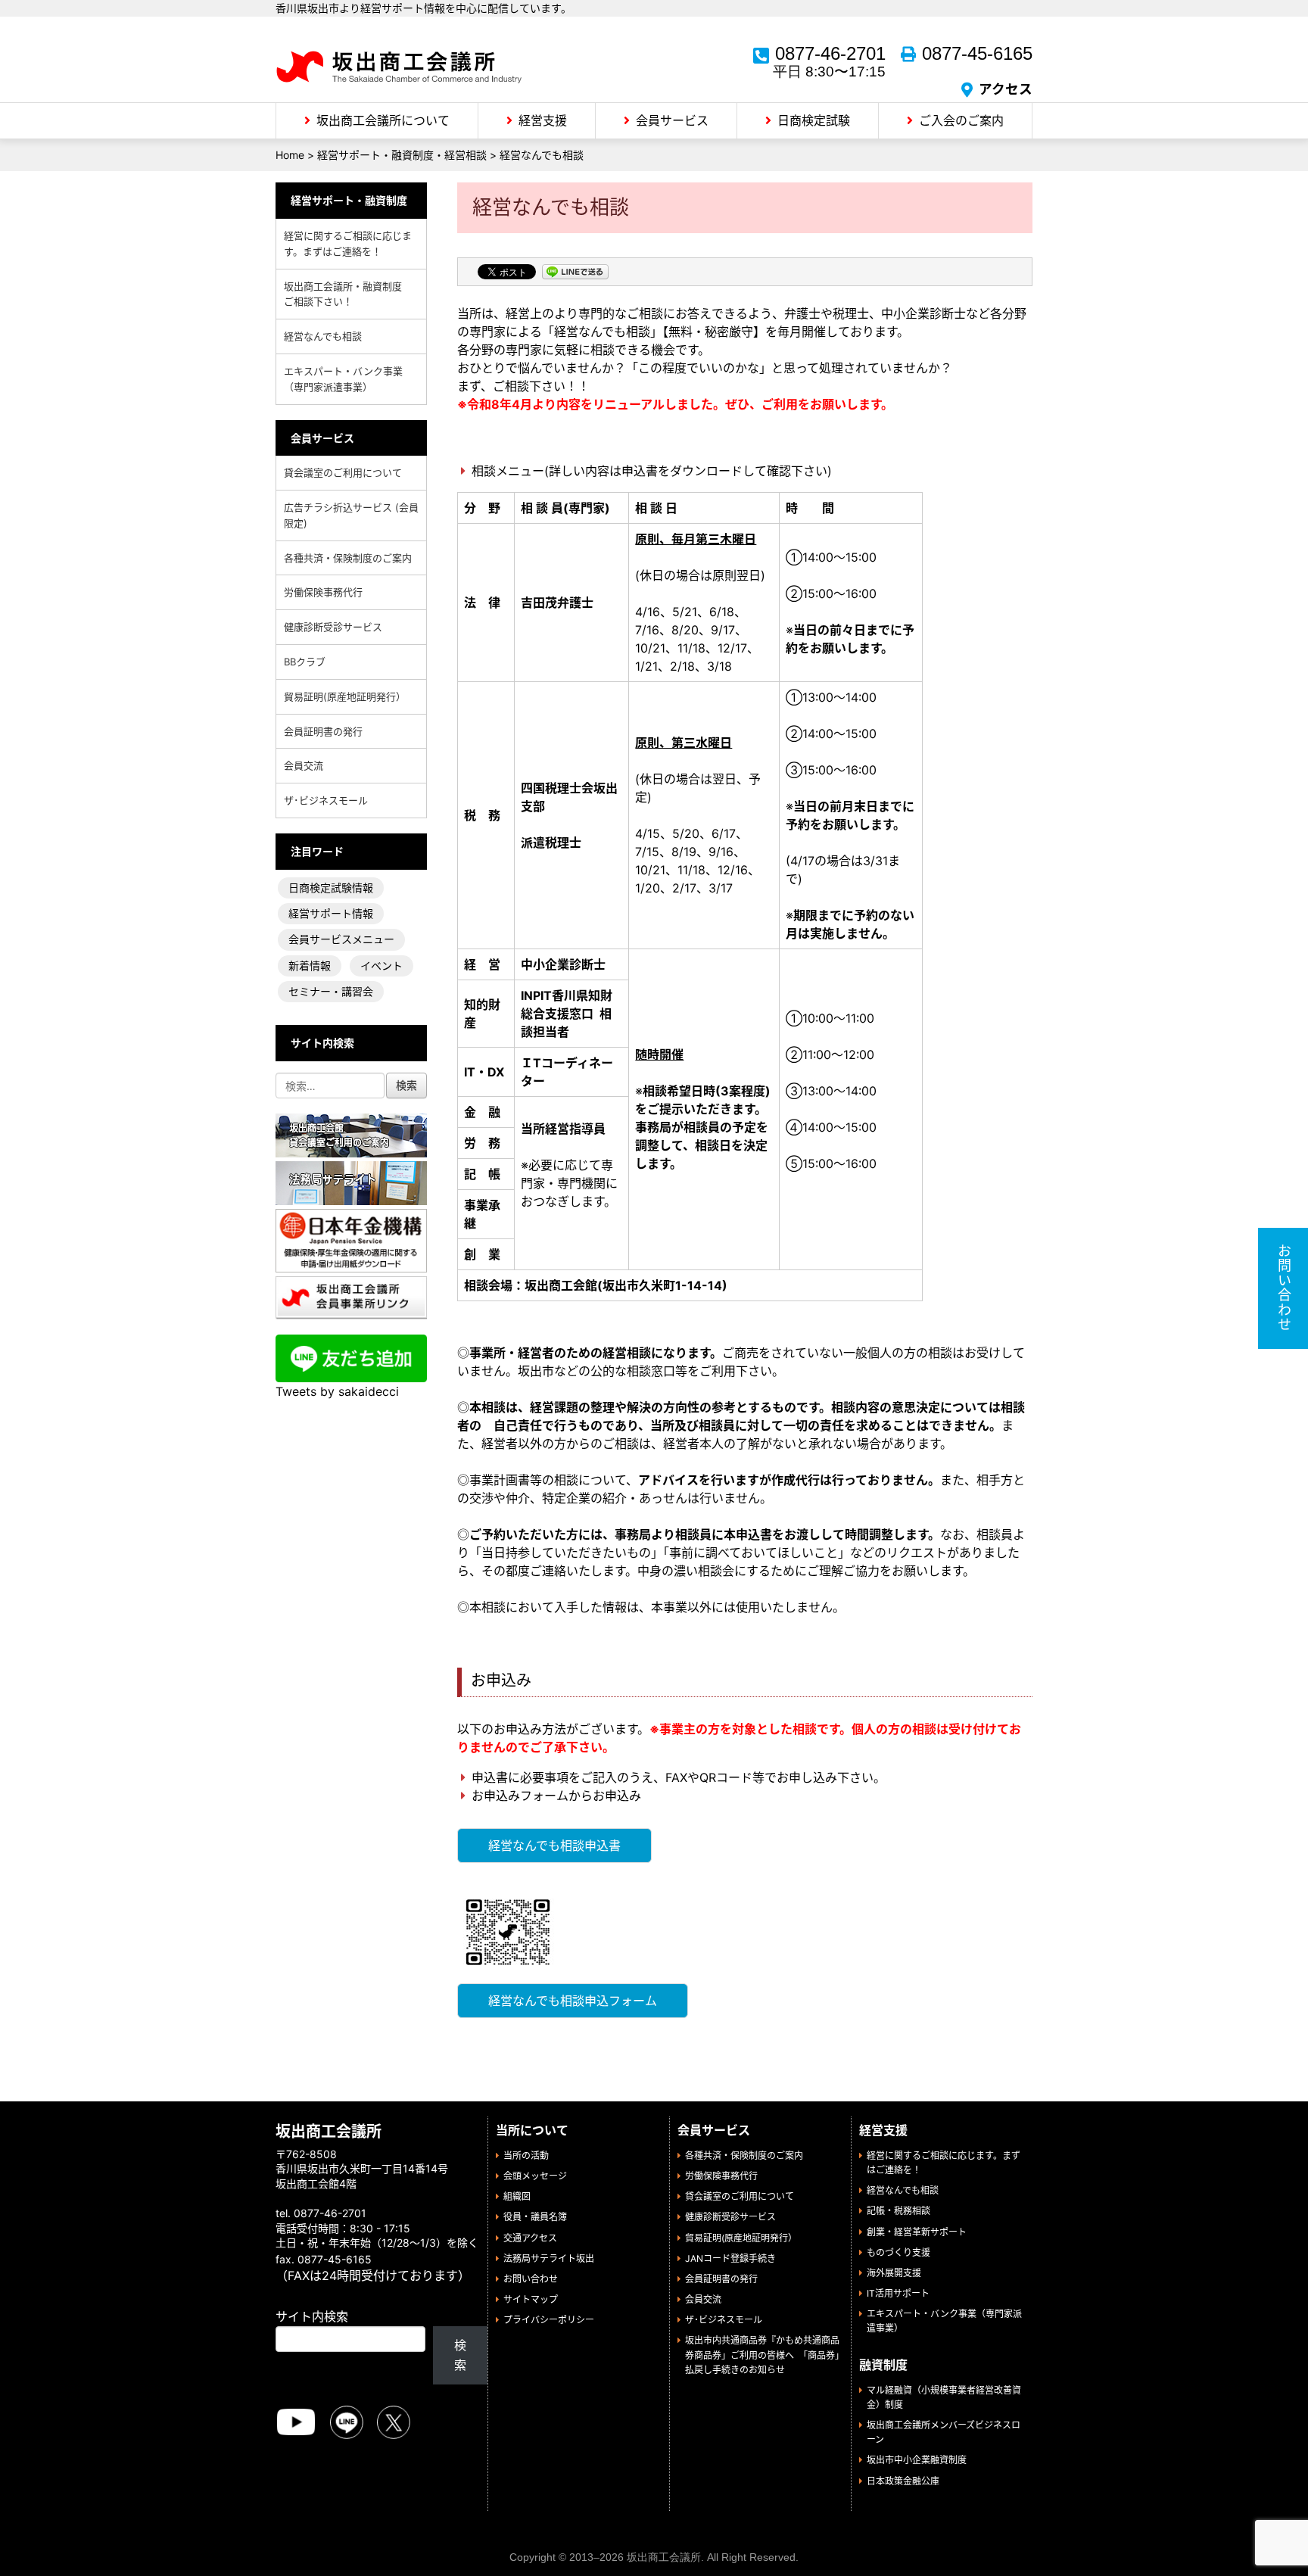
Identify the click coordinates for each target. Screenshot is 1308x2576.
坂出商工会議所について (383, 120)
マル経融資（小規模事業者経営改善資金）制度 (944, 2397)
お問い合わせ (531, 2279)
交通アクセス (530, 2238)
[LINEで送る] (575, 273)
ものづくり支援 (898, 2252)
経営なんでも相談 (323, 336)
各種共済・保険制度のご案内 (348, 558)
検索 (460, 2355)
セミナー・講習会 (331, 991)
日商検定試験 (814, 120)
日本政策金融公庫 (903, 2481)
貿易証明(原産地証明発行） (345, 696)
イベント (381, 966)
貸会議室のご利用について (343, 472)
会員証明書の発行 (323, 731)
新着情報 (310, 966)
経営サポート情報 (331, 913)
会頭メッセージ (535, 2176)
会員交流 (304, 765)
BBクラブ (305, 662)
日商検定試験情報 (331, 888)
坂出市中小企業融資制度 (917, 2460)
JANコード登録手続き (730, 2258)
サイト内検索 (312, 2316)
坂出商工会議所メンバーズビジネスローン (944, 2432)
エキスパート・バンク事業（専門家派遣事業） (343, 379)
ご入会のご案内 (961, 120)
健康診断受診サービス (333, 627)
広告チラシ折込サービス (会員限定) (351, 515)
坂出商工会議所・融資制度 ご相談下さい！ (348, 294)
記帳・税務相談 (898, 2211)
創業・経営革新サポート (917, 2232)
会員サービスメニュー (341, 939)
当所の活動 (526, 2155)
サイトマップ (531, 2299)
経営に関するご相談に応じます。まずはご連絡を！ (348, 243)
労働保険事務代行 (323, 592)
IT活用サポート (898, 2293)
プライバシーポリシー (549, 2320)
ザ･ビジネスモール (326, 800)
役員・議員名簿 (535, 2217)
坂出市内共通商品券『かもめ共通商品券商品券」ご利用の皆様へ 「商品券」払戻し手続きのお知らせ (762, 2355)
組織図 (517, 2196)
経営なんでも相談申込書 (554, 1846)
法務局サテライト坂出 (549, 2258)
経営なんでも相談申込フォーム (573, 2001)
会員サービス (672, 120)
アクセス (1006, 89)
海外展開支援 (894, 2273)
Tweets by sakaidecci (337, 1391)
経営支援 (543, 120)
